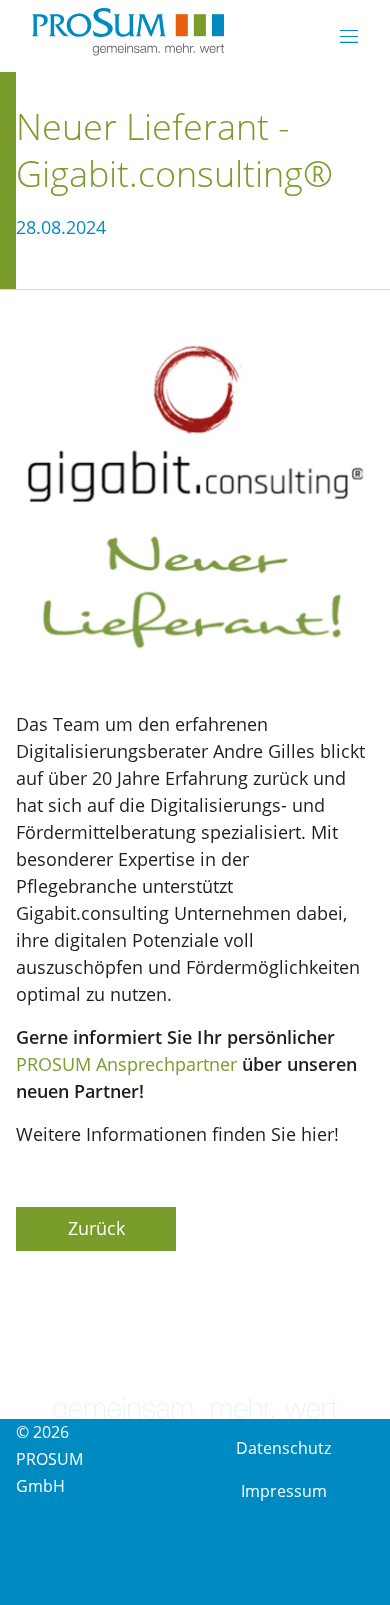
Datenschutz (283, 1448)
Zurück (96, 1228)
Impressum (284, 1491)
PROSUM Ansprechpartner (126, 1064)
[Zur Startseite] (128, 34)
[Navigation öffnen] (349, 36)
